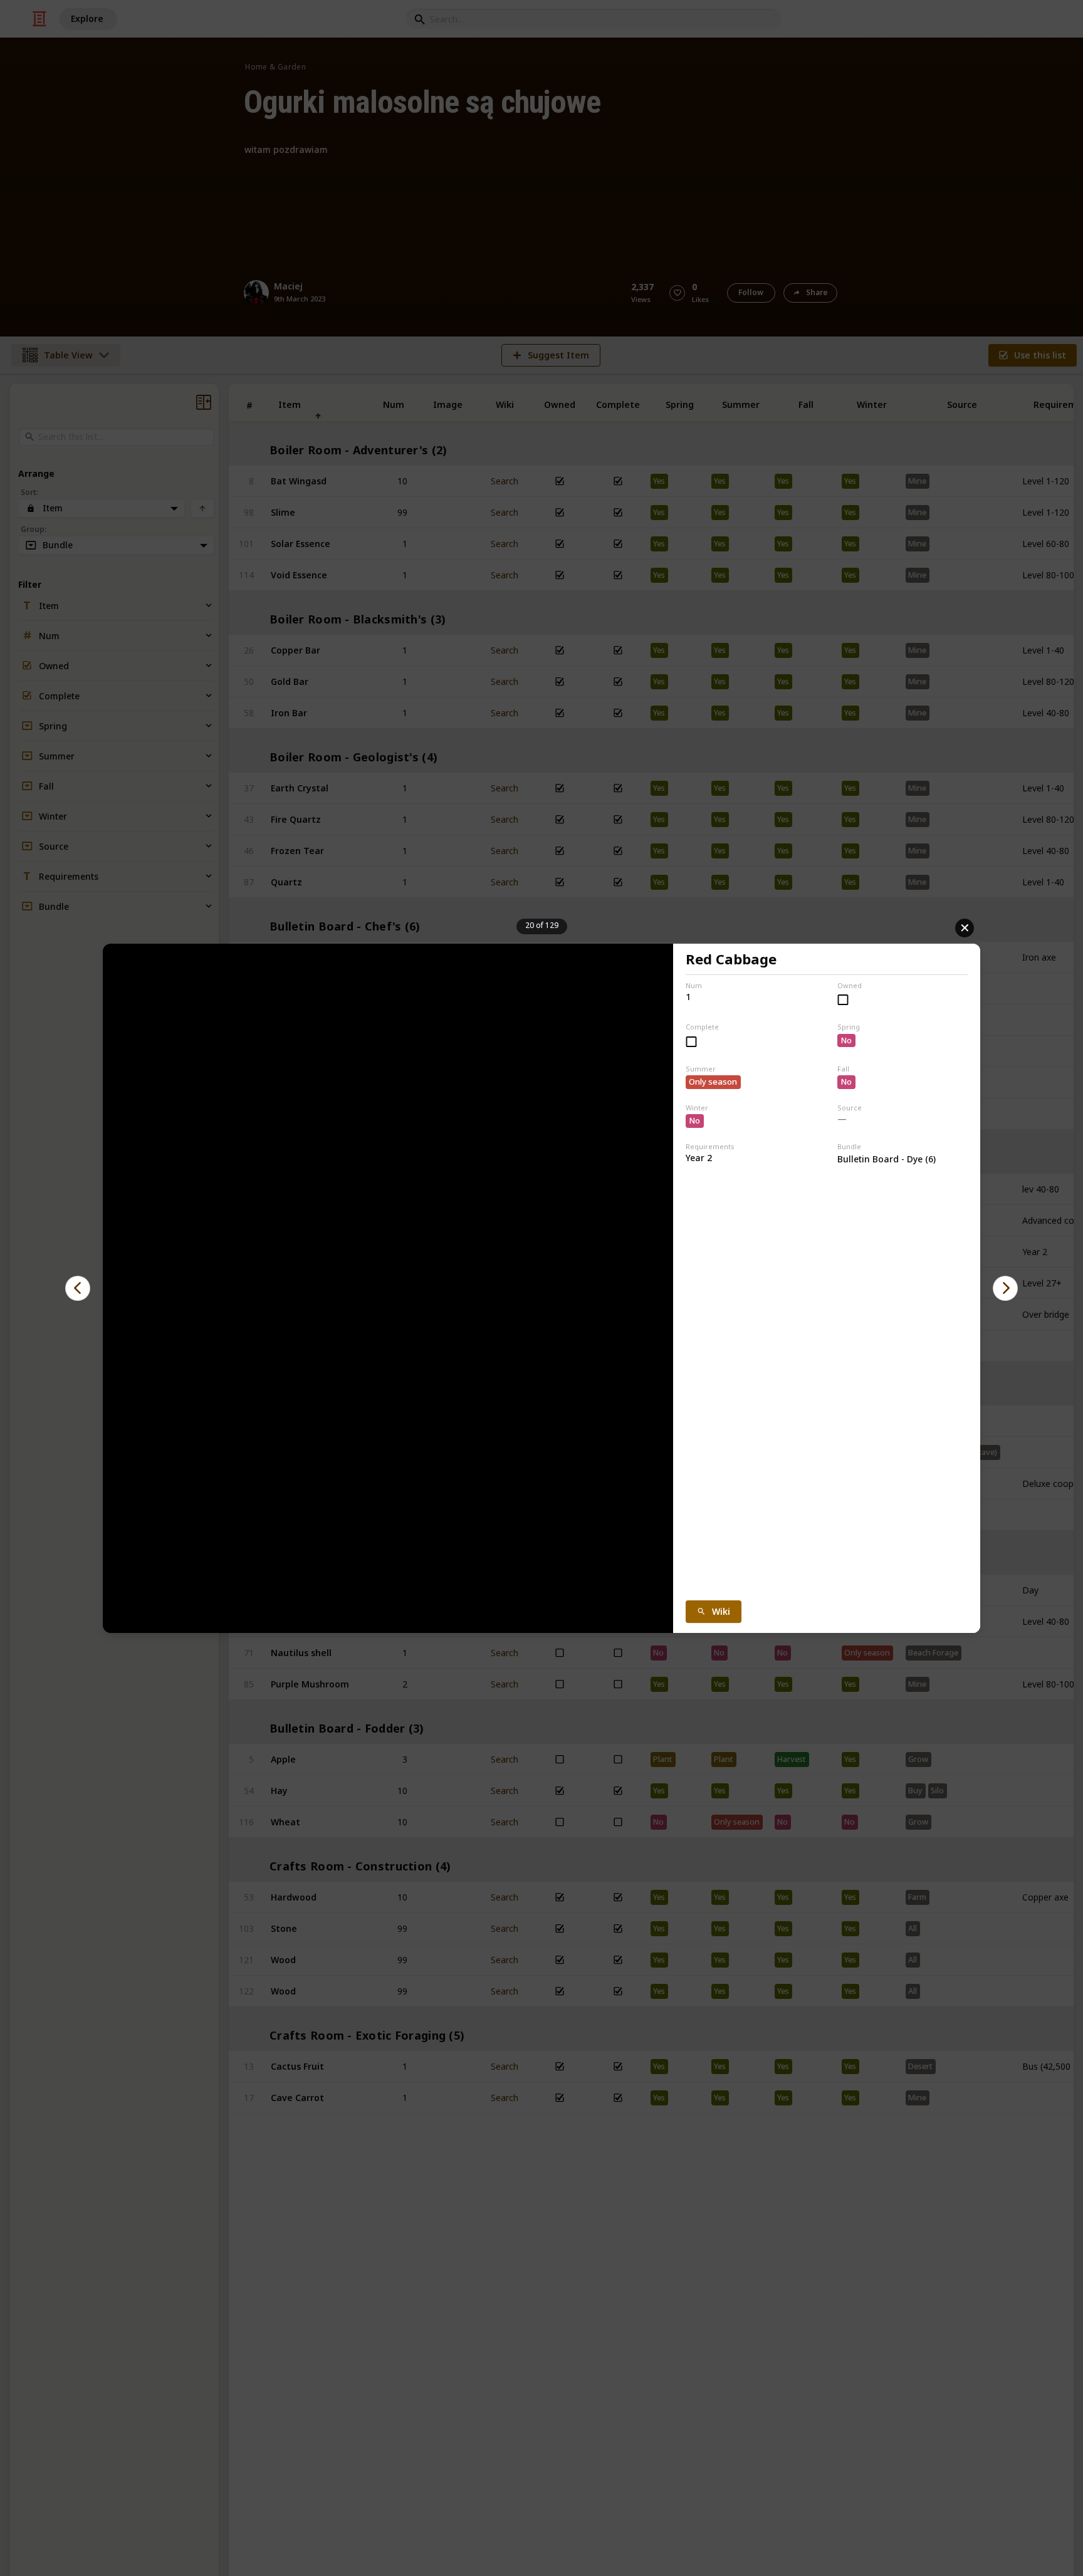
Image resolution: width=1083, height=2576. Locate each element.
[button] (78, 1288)
